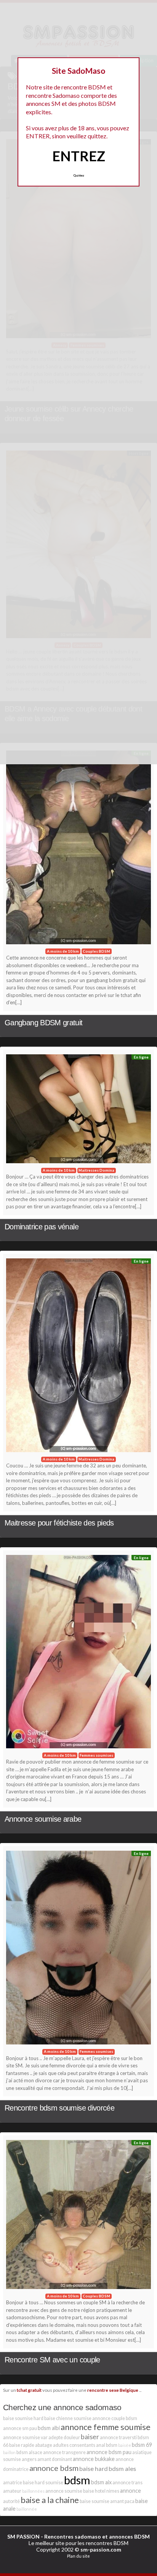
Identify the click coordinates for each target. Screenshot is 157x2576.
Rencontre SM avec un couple (52, 2360)
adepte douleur (64, 2437)
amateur (12, 2491)
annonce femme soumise (106, 2427)
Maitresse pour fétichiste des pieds (59, 1523)
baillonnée (27, 2509)
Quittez (79, 175)
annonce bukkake (94, 2459)
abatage (44, 2445)
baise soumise (95, 2501)
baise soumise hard (23, 2418)
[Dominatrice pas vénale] (78, 1111)
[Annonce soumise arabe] (78, 1654)
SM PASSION (23, 2536)
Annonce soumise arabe (43, 1819)
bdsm (77, 2480)
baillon (9, 2452)
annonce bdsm (54, 2468)
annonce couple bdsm (115, 2418)
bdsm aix (101, 2482)
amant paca (122, 2501)
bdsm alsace (29, 2452)
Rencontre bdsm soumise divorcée (59, 2108)
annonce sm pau (20, 2428)
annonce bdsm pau (109, 2452)
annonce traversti (118, 2437)
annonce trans (127, 2483)
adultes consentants (74, 2445)
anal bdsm (107, 2445)
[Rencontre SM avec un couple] (78, 2217)
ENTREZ (79, 156)
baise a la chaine (50, 2500)
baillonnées (33, 2491)
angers (29, 2459)
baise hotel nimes (101, 2491)
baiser (90, 2437)
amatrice (13, 2483)
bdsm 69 (142, 2445)
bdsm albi (49, 2428)
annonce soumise (64, 2491)
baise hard (94, 2468)
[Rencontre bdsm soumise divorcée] (78, 1949)
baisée (125, 2445)
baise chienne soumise (68, 2418)
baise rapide (22, 2445)
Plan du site (78, 2556)
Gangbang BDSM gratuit (44, 1023)
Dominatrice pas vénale (42, 1227)
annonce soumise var (25, 2437)
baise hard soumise (43, 2483)
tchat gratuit (29, 2390)
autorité (11, 2501)
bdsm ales (122, 2468)
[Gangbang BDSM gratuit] (78, 849)
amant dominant (55, 2459)
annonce (131, 2491)
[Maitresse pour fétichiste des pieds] (78, 1357)
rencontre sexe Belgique (113, 2390)
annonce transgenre (64, 2452)
